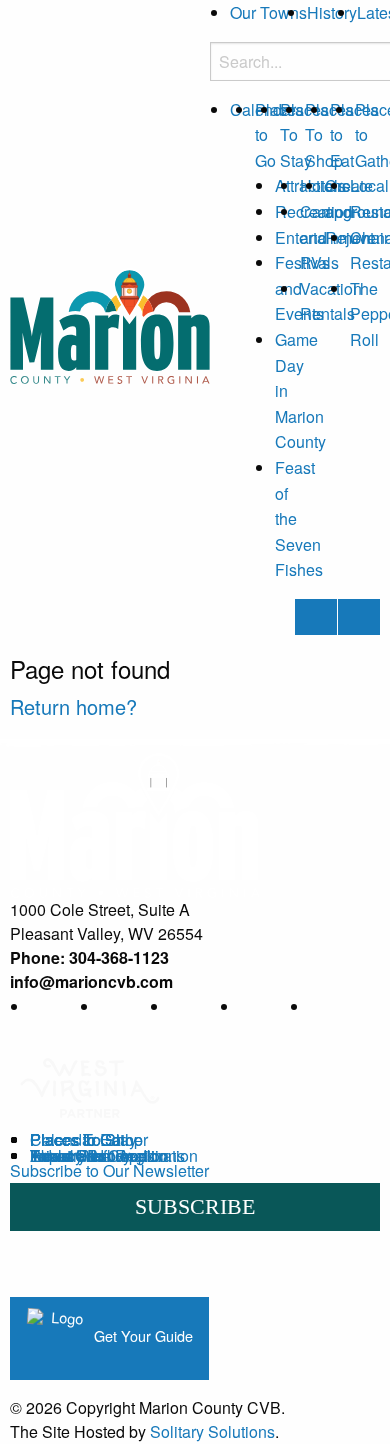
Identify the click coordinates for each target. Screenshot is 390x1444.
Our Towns (268, 12)
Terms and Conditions (107, 1155)
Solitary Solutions (212, 1431)
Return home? (73, 706)
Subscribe (195, 1206)
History (332, 12)
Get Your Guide (141, 1335)
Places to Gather (89, 1139)
